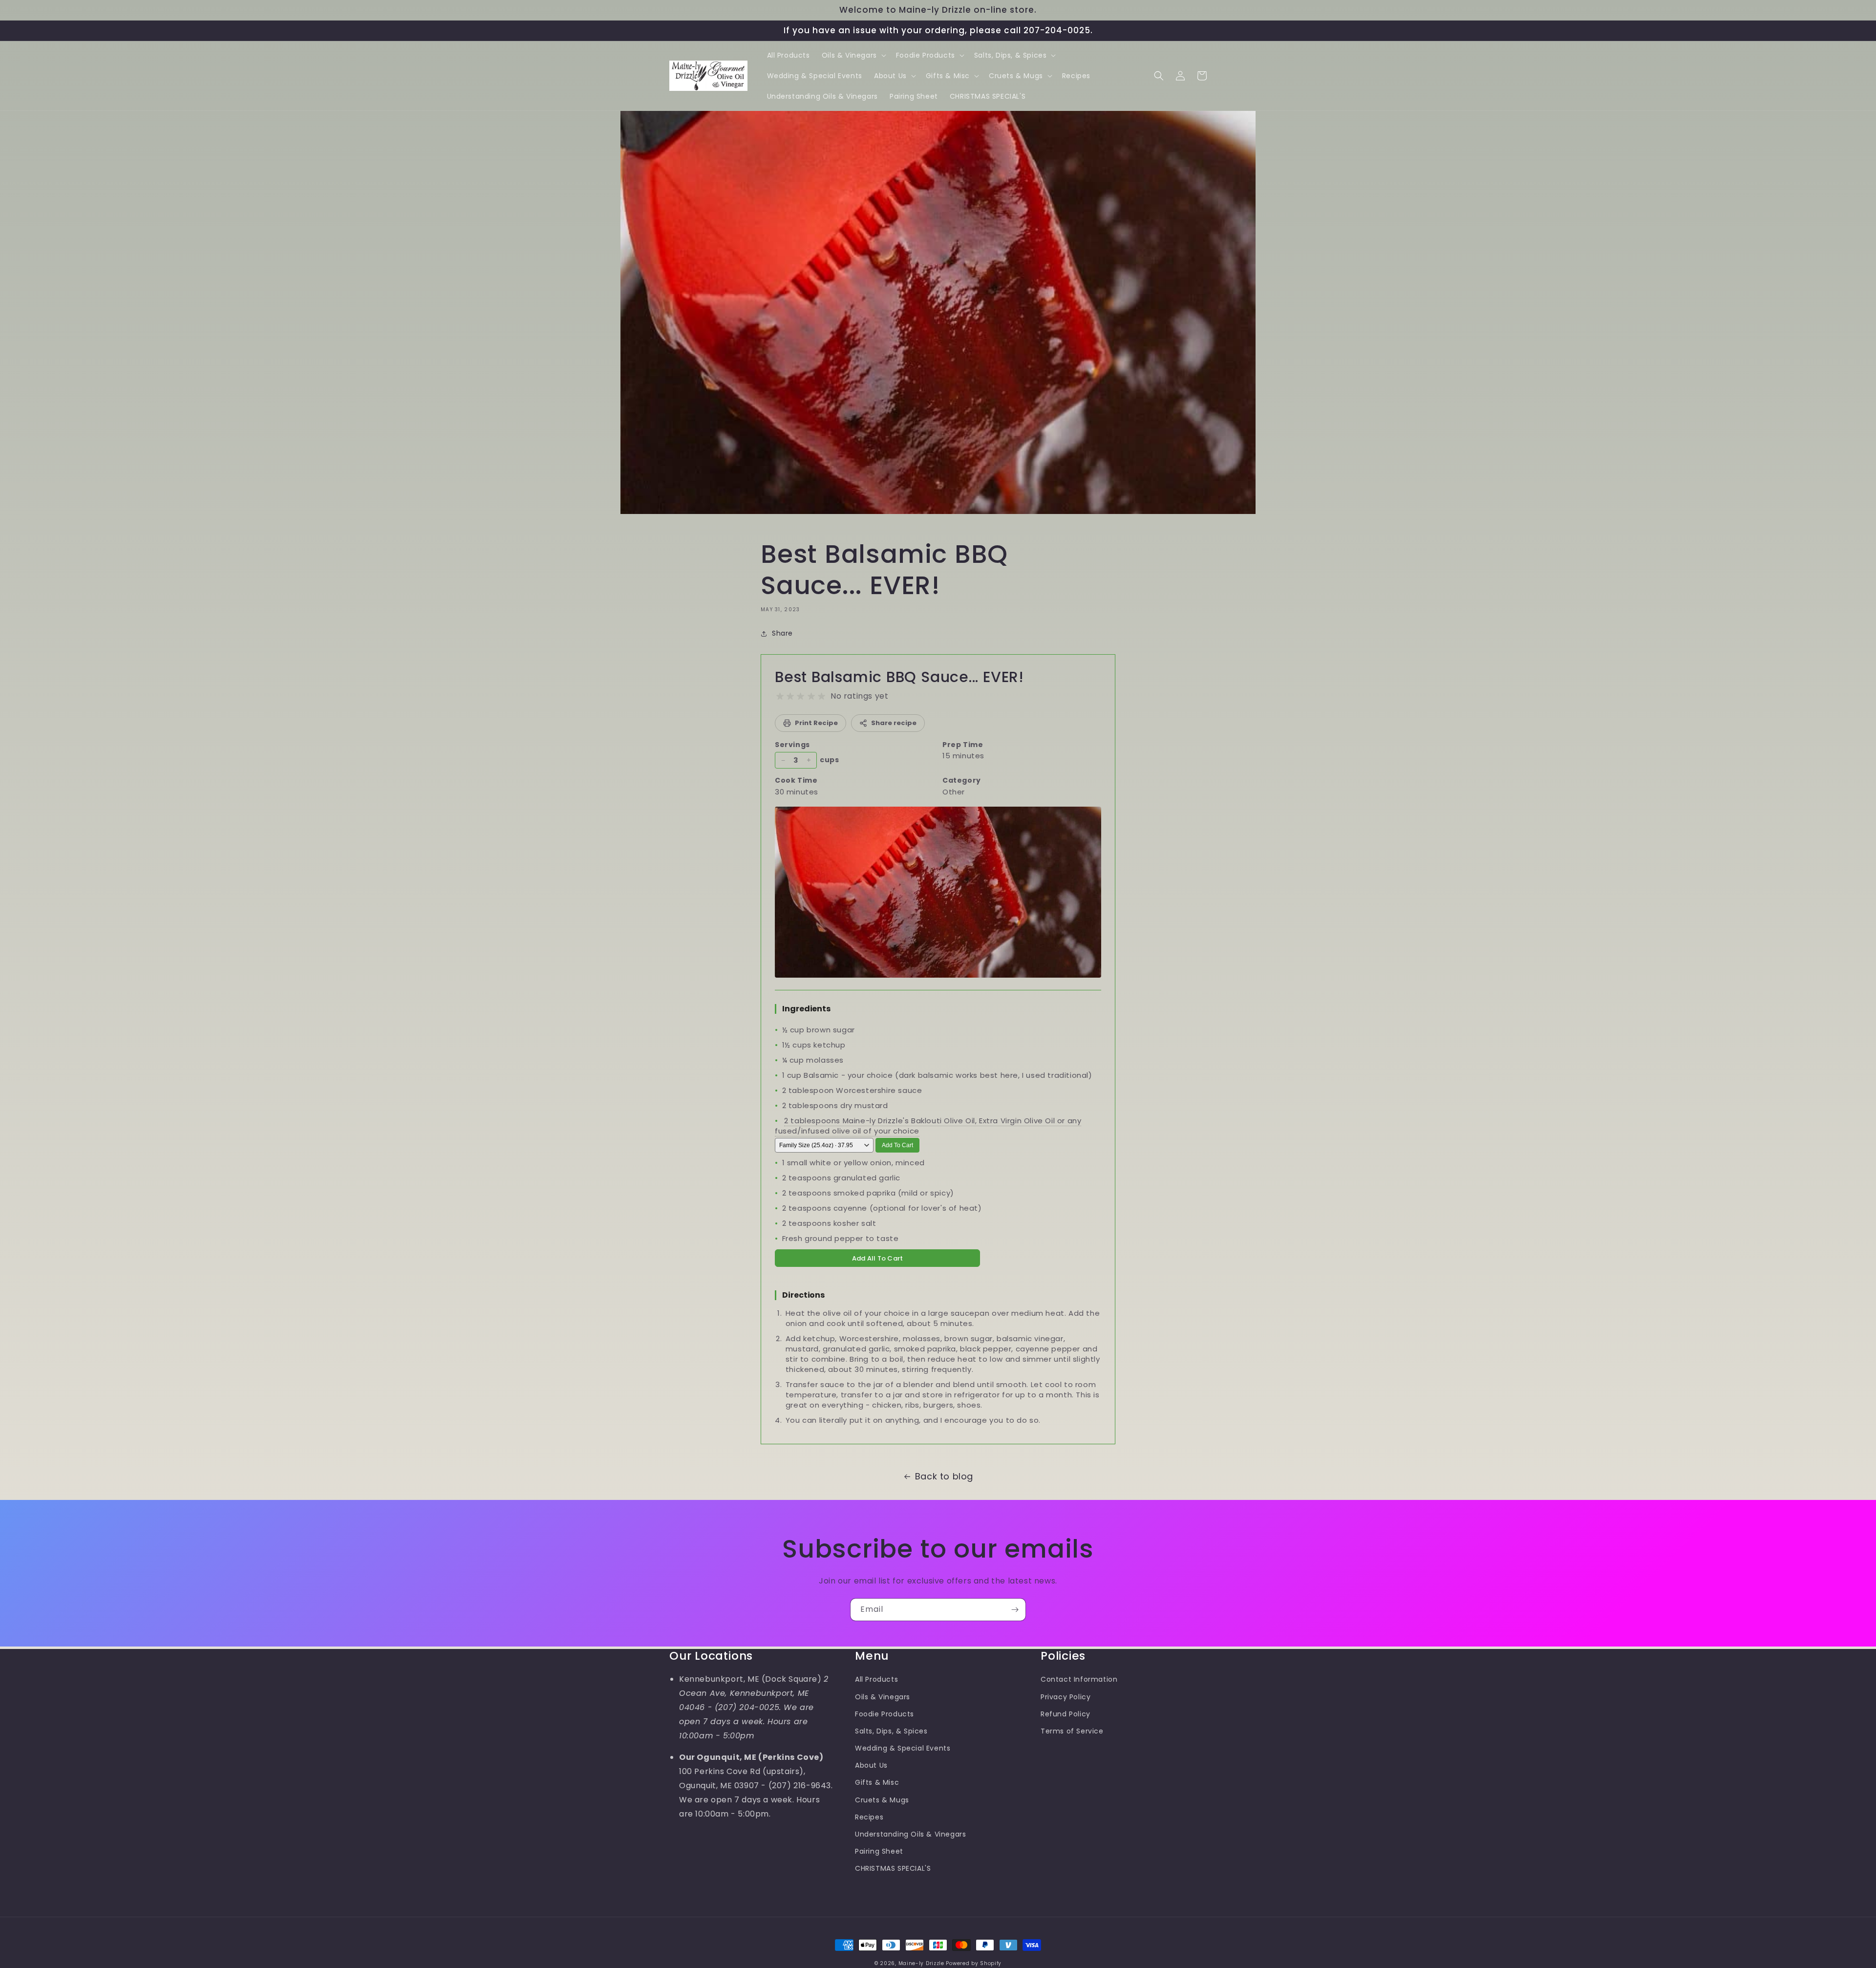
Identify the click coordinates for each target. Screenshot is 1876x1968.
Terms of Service (1072, 1731)
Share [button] (782, 633)
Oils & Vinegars (883, 1697)
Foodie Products (885, 1714)
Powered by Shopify (974, 1963)
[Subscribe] (1015, 1610)
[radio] (780, 696)
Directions (803, 1295)
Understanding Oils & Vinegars (910, 1834)
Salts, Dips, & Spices (891, 1731)
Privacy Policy (1066, 1697)
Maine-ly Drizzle (921, 1963)
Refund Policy (1066, 1714)
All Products (876, 1679)
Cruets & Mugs (882, 1800)
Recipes (869, 1817)
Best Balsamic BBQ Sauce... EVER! (899, 677)
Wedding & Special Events (903, 1748)
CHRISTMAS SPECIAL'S (893, 1868)
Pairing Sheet (879, 1851)
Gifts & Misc (877, 1782)
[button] (853, 55)
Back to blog (944, 1476)
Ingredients (806, 1009)
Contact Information (1079, 1679)
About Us (871, 1765)
